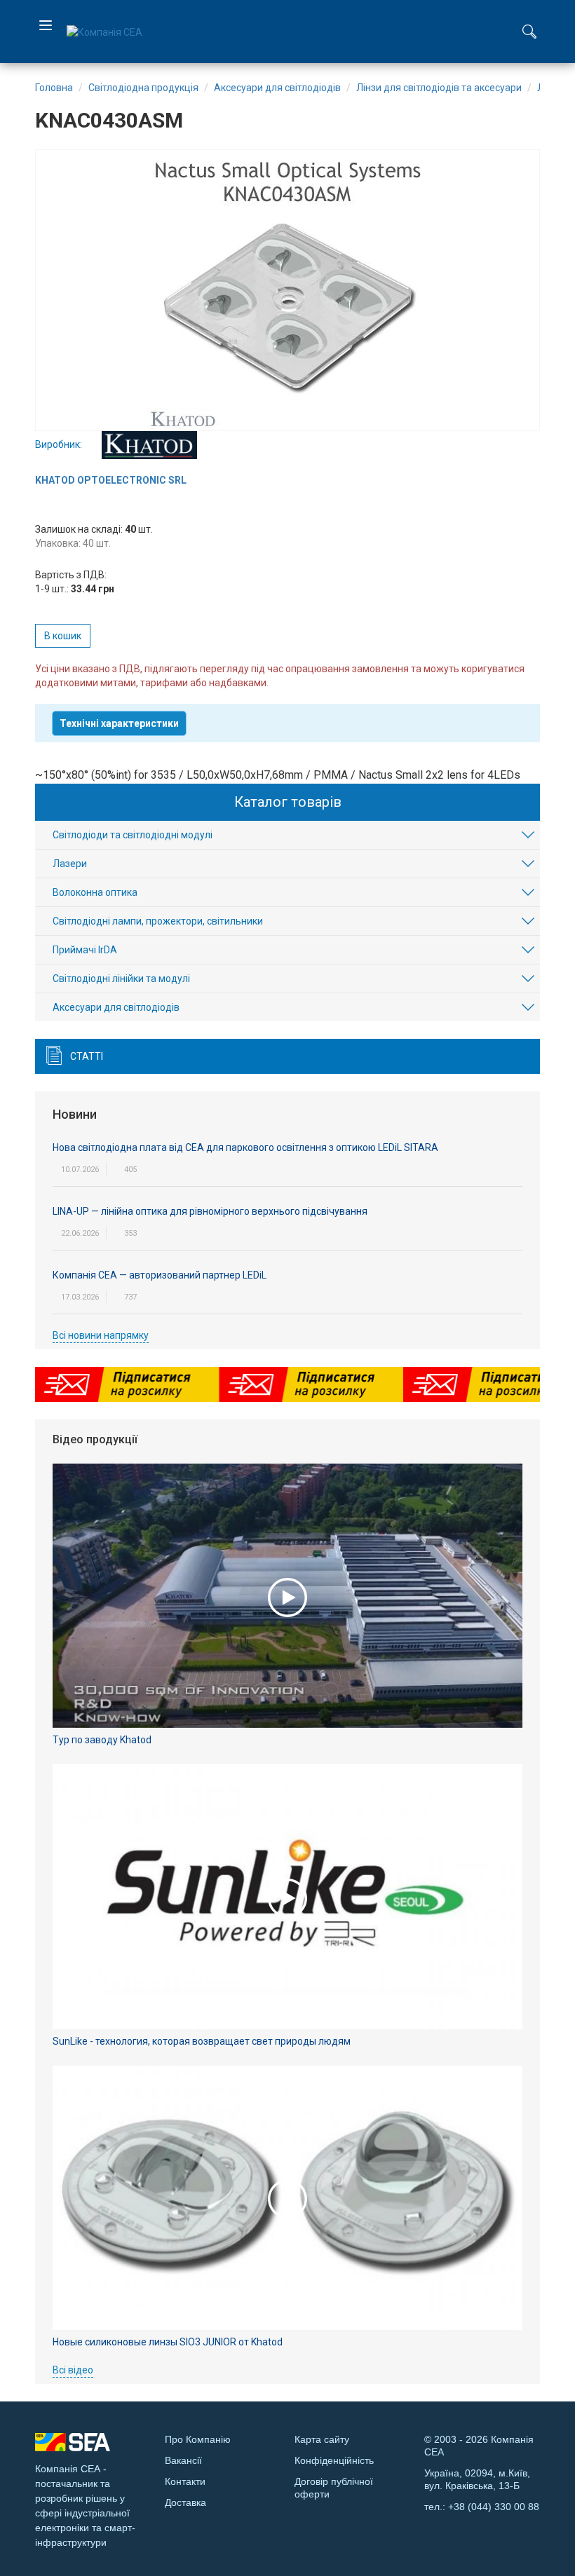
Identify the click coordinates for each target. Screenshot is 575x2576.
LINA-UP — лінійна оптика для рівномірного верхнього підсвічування (210, 1211)
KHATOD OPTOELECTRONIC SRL (111, 480)
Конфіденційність (334, 2460)
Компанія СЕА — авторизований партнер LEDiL (160, 1275)
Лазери (70, 864)
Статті (87, 1056)
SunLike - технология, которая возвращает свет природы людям (202, 2041)
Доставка (185, 2502)
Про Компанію (198, 2439)
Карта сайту (322, 2439)
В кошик (63, 636)
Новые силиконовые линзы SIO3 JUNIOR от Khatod (168, 2342)
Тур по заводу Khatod (102, 1740)
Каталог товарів (288, 802)
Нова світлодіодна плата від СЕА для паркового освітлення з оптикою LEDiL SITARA (245, 1147)
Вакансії (183, 2460)
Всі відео (73, 2370)
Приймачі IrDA (85, 950)
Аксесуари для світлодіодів (116, 1007)
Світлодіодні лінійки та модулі (121, 979)
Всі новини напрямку (101, 1335)
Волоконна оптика (95, 892)
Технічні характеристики (119, 723)
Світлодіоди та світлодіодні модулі (133, 835)
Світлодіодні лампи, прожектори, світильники (158, 921)
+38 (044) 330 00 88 (494, 2507)
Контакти (185, 2481)
